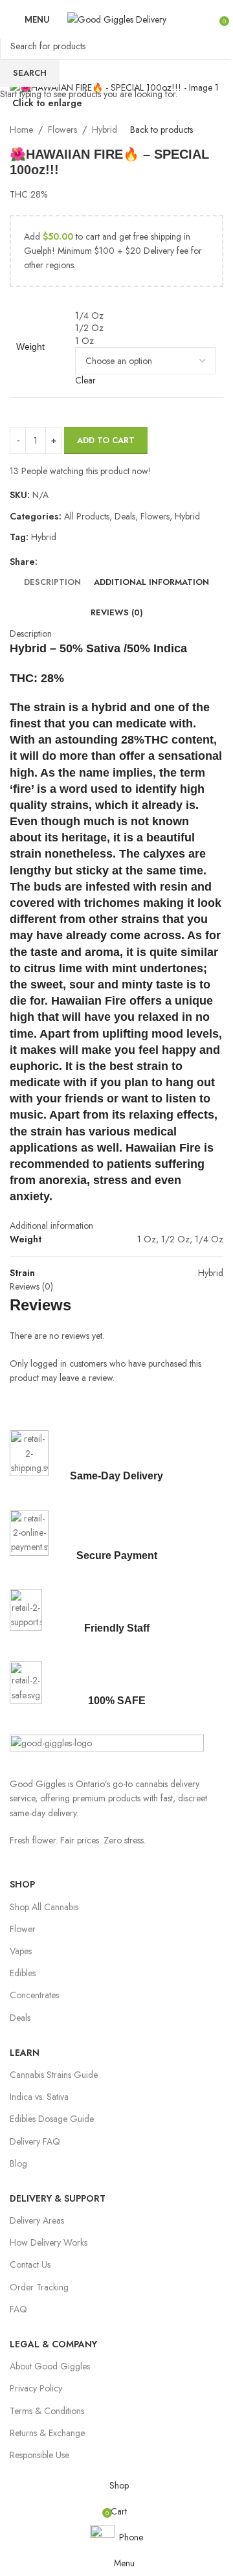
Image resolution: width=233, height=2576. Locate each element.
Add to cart (106, 440)
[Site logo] (117, 18)
